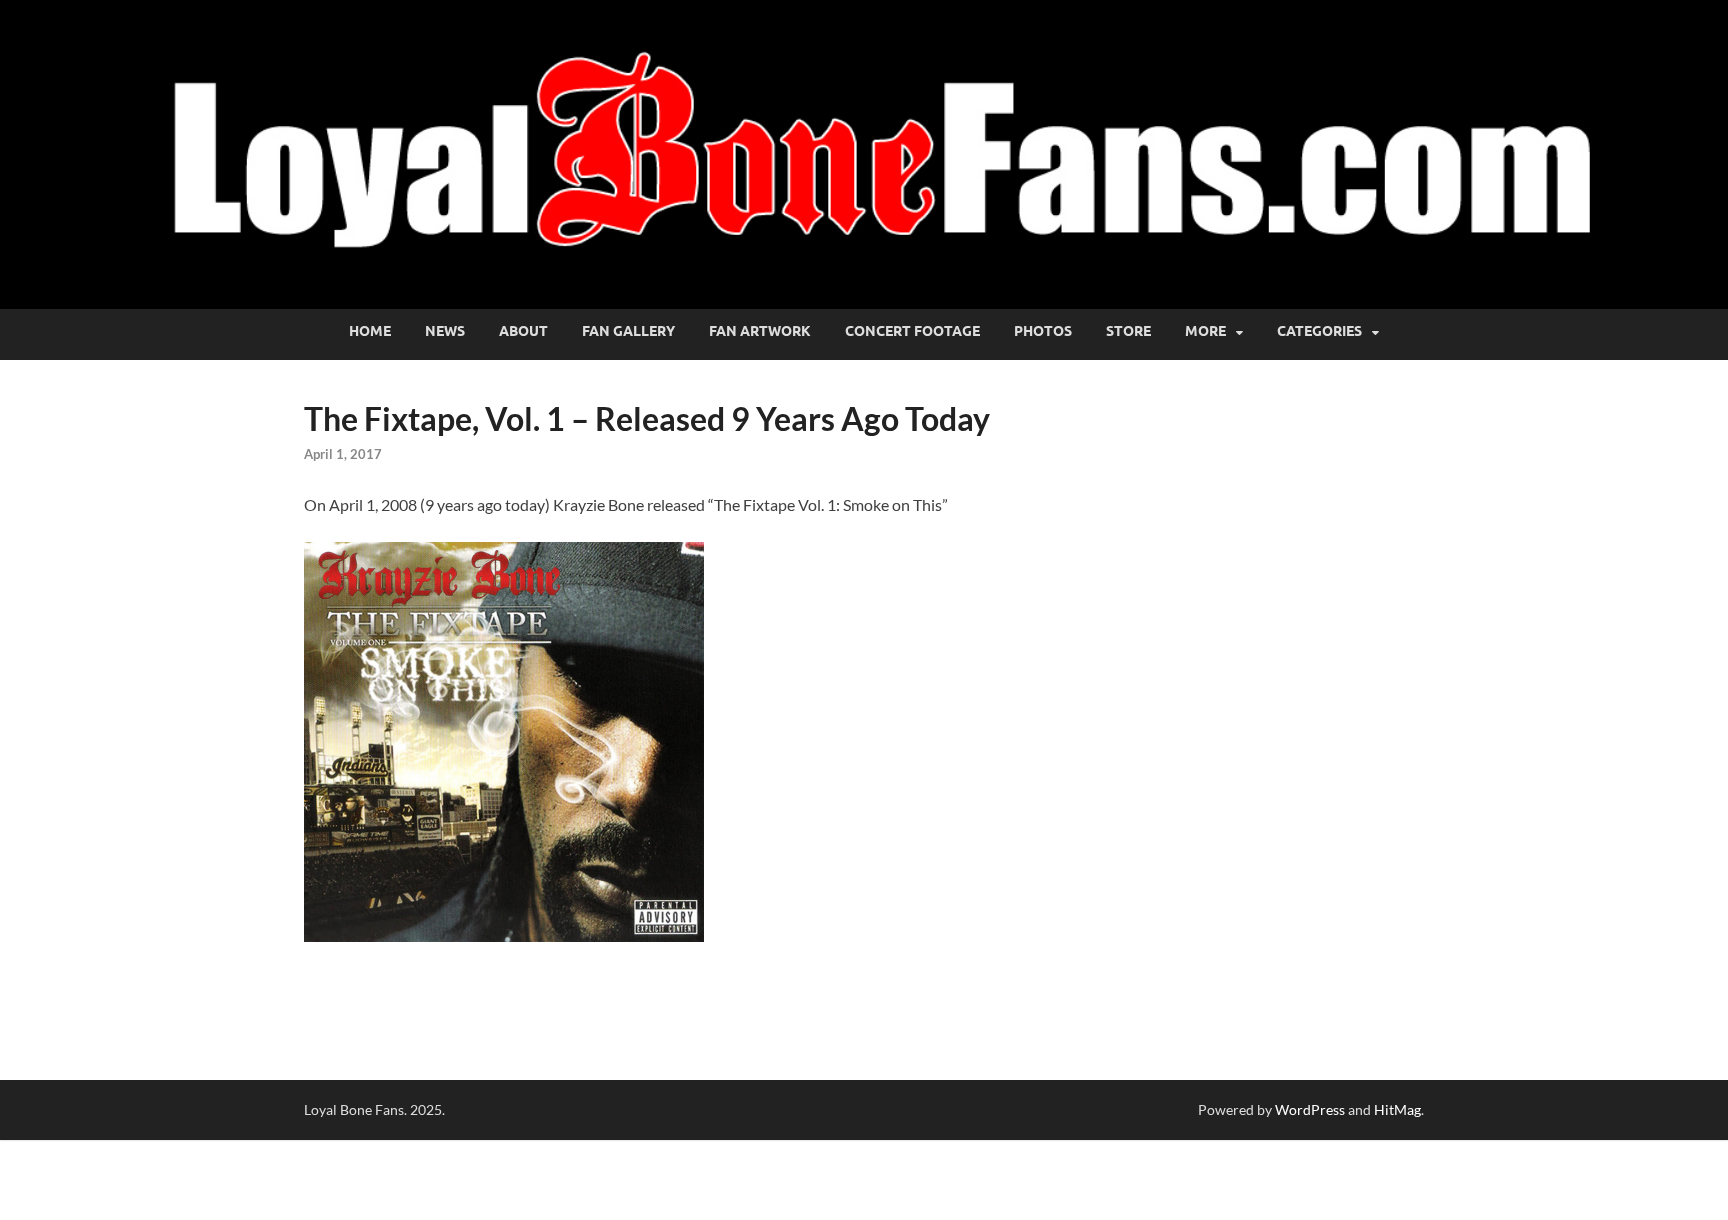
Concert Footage (912, 331)
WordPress (1310, 1109)
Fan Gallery (628, 331)
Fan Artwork (760, 331)
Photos (1043, 331)
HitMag (1397, 1109)
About (523, 331)
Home (370, 331)
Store (1128, 331)
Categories (1319, 331)
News (445, 331)
